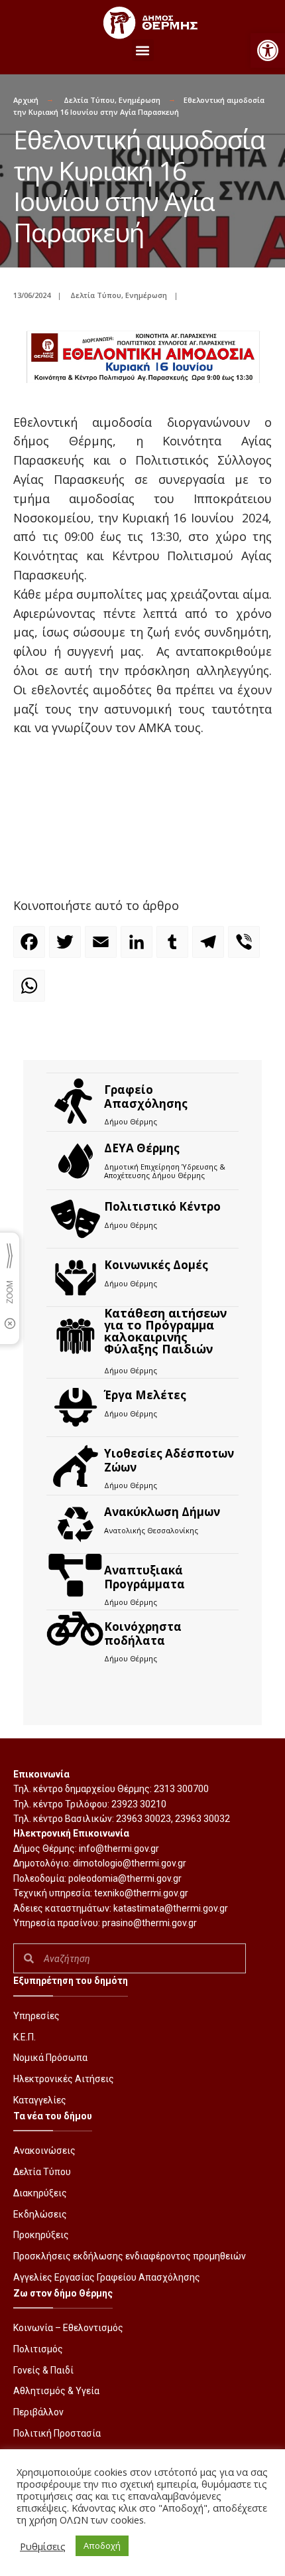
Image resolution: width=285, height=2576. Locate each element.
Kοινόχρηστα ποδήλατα (143, 1633)
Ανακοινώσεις (44, 2151)
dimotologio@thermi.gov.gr (130, 1863)
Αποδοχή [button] (102, 2545)
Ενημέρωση (140, 100)
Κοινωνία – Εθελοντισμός (68, 2328)
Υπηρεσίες (36, 2016)
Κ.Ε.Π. (25, 2037)
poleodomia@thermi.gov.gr (125, 1878)
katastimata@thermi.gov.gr (171, 1908)
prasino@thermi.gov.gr (149, 1923)
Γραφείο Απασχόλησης (146, 1096)
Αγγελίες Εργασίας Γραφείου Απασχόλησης (107, 2277)
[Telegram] (210, 948)
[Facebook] (31, 948)
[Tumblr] (174, 948)
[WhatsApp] (31, 992)
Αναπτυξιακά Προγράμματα (144, 1577)
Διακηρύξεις (40, 2193)
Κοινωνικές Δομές (156, 1265)
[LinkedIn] (139, 948)
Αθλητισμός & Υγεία (56, 2391)
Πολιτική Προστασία (57, 2433)
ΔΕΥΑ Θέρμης (142, 1148)
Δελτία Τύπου (89, 100)
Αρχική (26, 100)
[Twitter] (67, 948)
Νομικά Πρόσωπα (50, 2058)
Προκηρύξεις (41, 2235)
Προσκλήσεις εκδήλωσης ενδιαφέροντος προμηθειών (130, 2256)
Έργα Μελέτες (145, 1395)
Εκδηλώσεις (40, 2214)
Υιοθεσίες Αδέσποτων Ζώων (169, 1460)
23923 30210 (139, 1804)
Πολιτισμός (38, 2349)
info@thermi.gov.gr (119, 1849)
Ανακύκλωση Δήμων (162, 1512)
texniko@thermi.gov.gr (141, 1893)
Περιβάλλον (38, 2412)
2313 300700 (181, 1789)
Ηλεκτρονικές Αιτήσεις (64, 2079)
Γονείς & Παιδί (43, 2370)
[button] (268, 50)
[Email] (103, 948)
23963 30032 (202, 1819)
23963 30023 (143, 1819)
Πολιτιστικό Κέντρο (162, 1206)
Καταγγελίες (40, 2100)
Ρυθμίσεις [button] (43, 2546)
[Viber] (246, 948)
